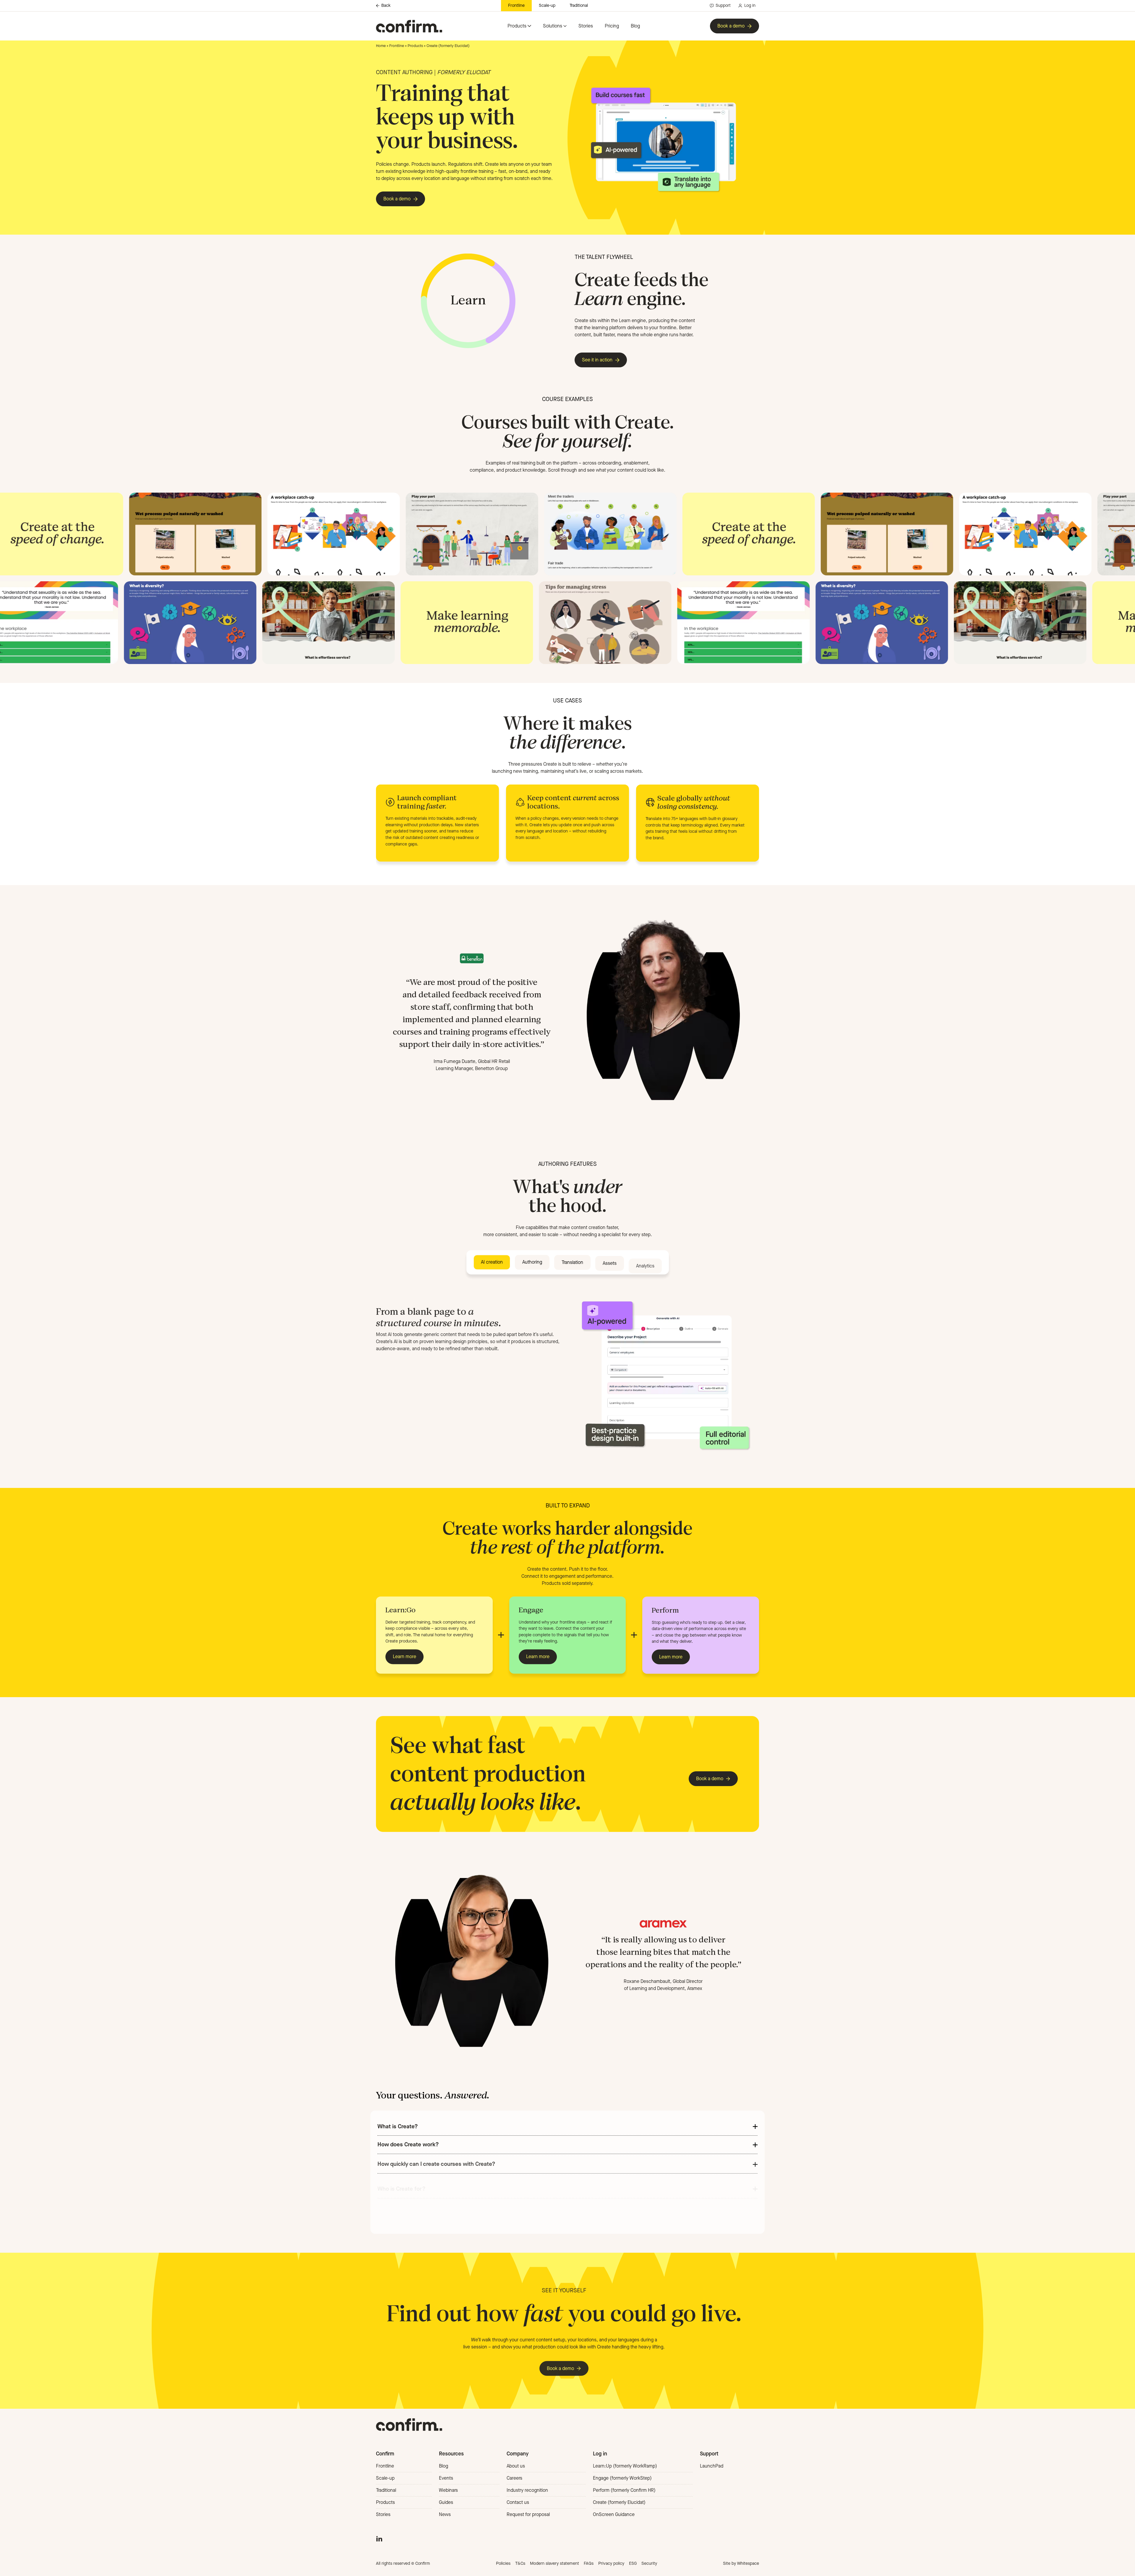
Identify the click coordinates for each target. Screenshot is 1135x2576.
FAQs (589, 2563)
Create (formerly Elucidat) (619, 2502)
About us (516, 2466)
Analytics (645, 1262)
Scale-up (547, 5)
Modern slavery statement (554, 2563)
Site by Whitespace (741, 2563)
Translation (572, 1262)
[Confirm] (409, 26)
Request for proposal (528, 2514)
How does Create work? (408, 2144)
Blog (635, 26)
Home (381, 46)
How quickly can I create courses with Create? (436, 2163)
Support (723, 5)
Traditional (579, 5)
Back (386, 6)
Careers (514, 2478)
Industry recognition (527, 2490)
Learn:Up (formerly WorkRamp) (625, 2466)
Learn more (404, 1657)
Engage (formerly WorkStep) (622, 2478)
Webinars (448, 2490)
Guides (446, 2502)
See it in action (597, 360)
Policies (503, 2563)
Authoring (532, 1262)
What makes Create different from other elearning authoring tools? (462, 2226)
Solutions (553, 26)
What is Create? (398, 2126)
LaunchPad (712, 2466)
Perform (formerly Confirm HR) (624, 2490)
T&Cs (520, 2563)
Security (649, 2563)
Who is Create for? (402, 2183)
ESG (633, 2563)
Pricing (612, 26)
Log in (750, 5)
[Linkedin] (379, 2538)
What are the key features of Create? (424, 2208)
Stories (586, 26)
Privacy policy (611, 2563)
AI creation (492, 1262)
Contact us (518, 2502)
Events (446, 2478)
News (445, 2514)
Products (517, 26)
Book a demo (731, 26)
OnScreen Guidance (614, 2514)
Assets (610, 1262)
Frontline (516, 5)
